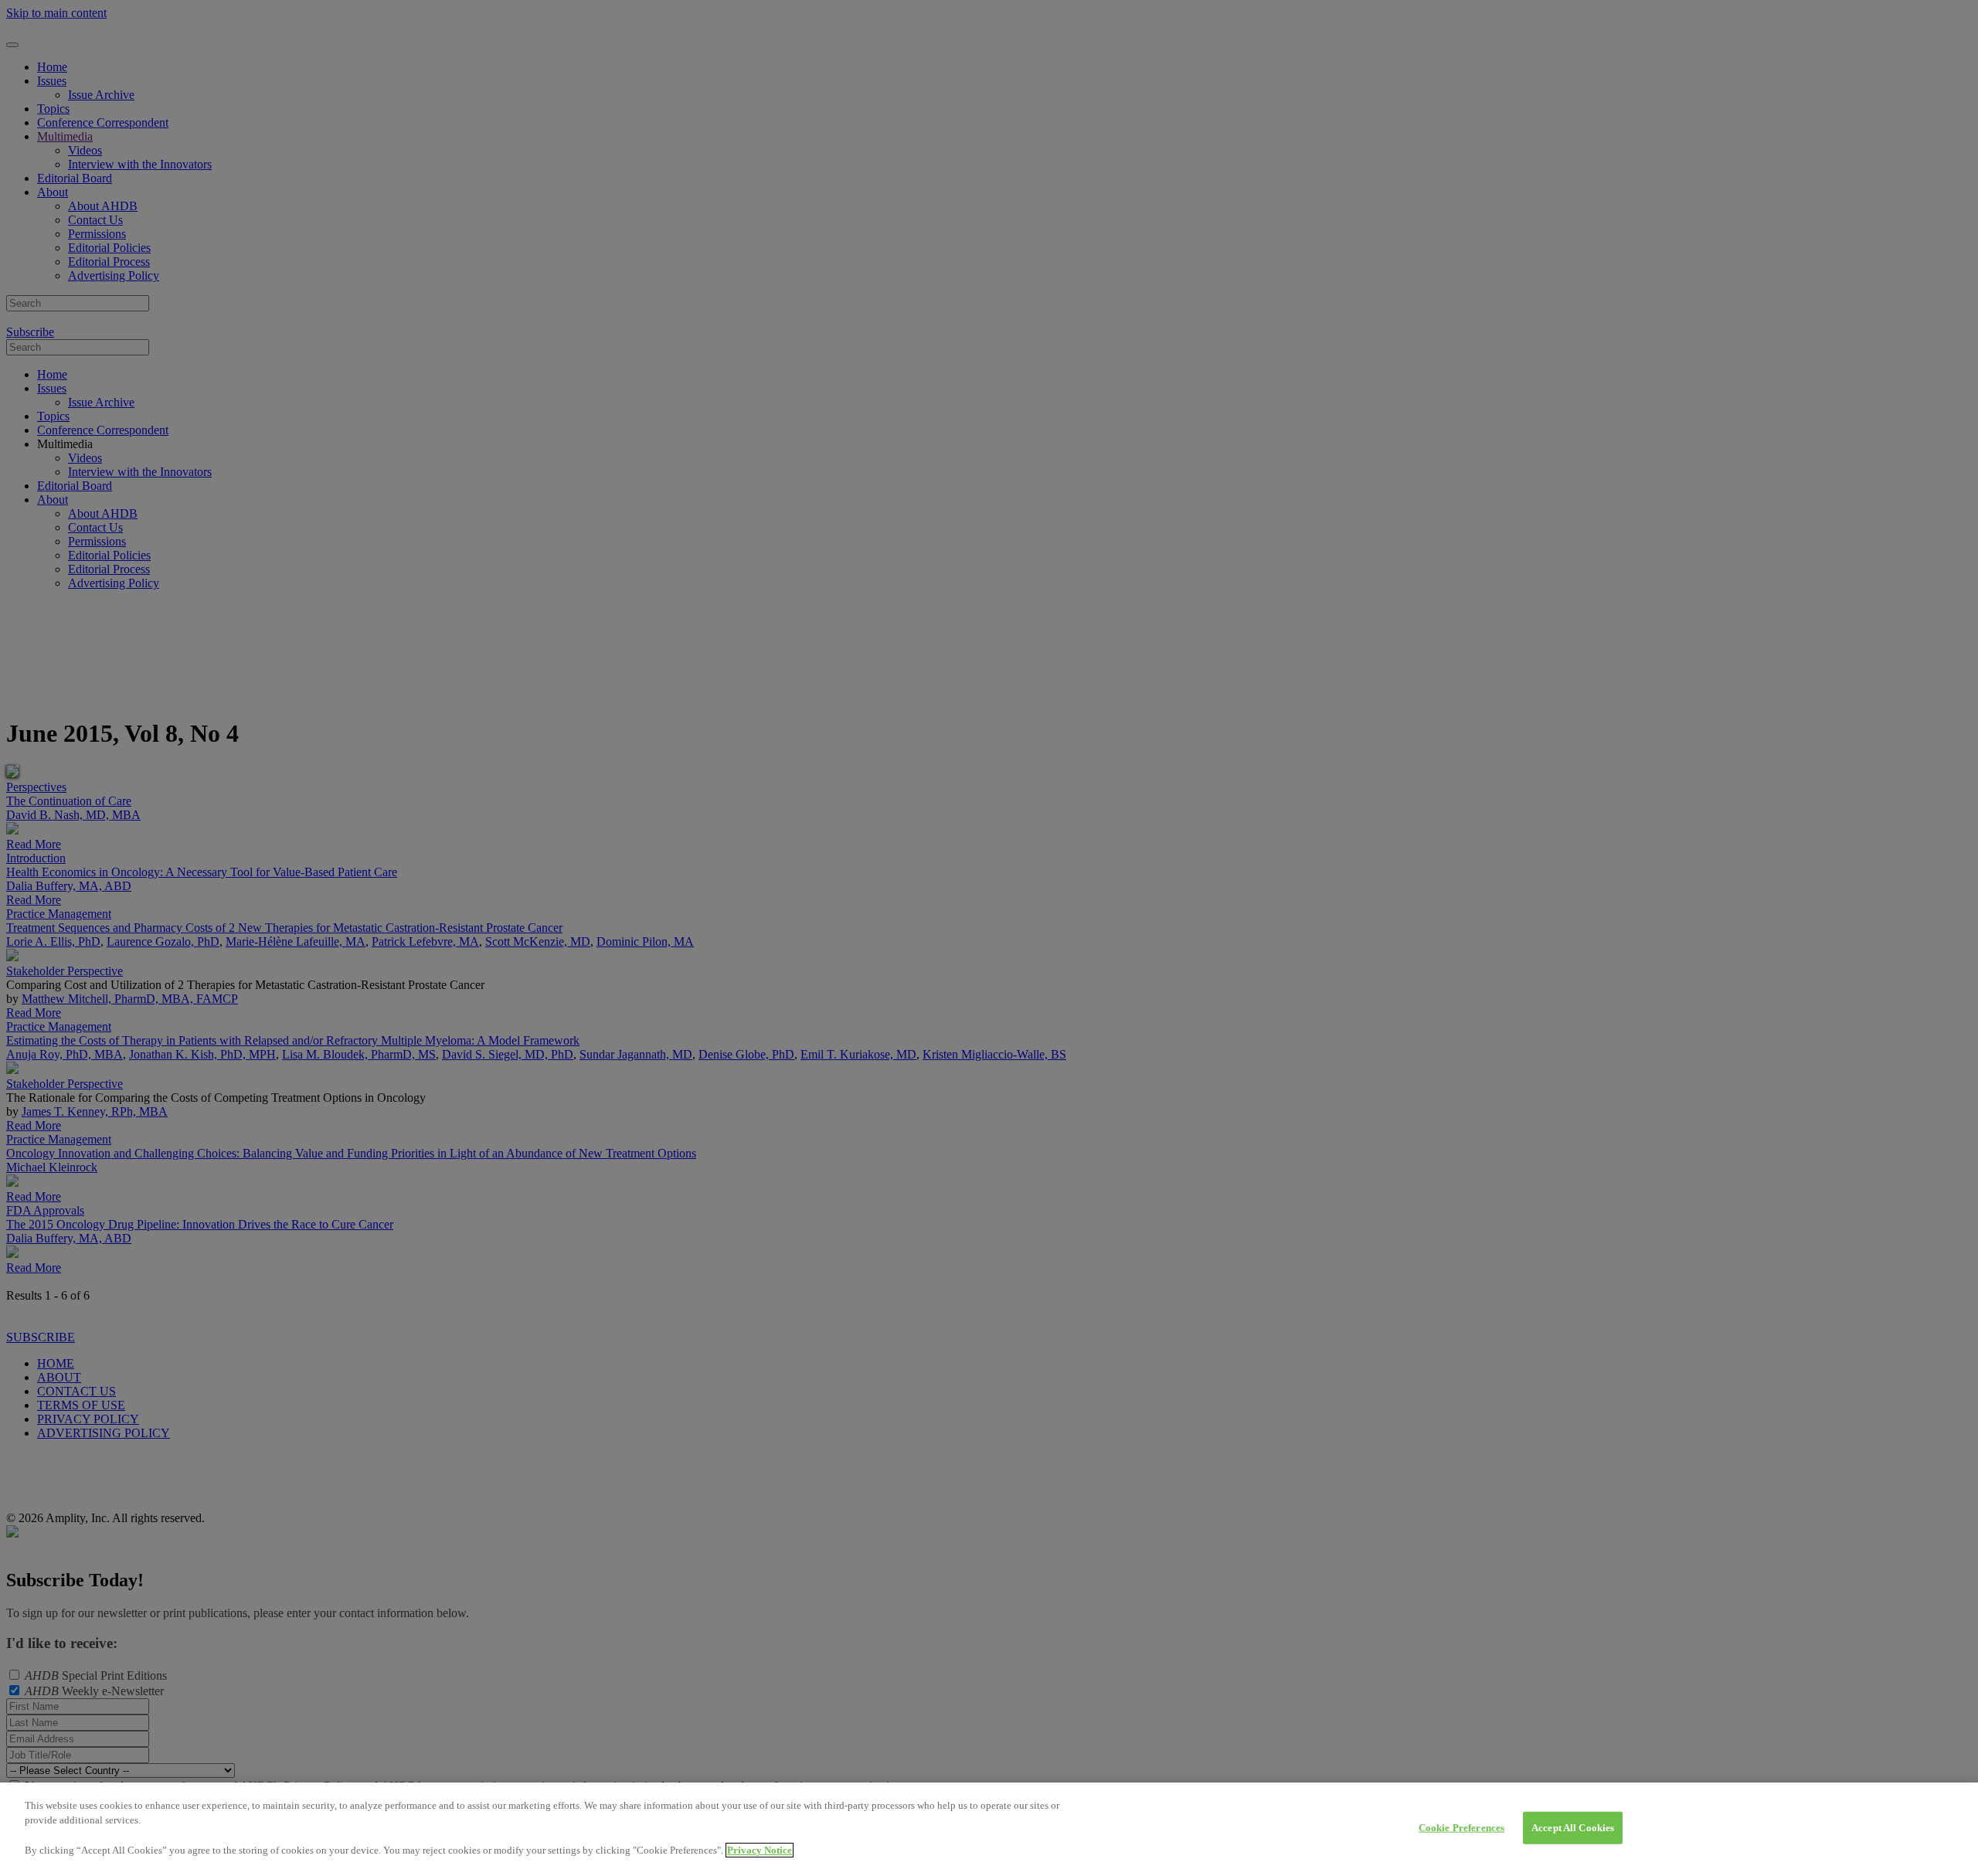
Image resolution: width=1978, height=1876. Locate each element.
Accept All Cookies (1573, 1828)
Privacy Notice (760, 1850)
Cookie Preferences (1461, 1828)
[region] (989, 1829)
